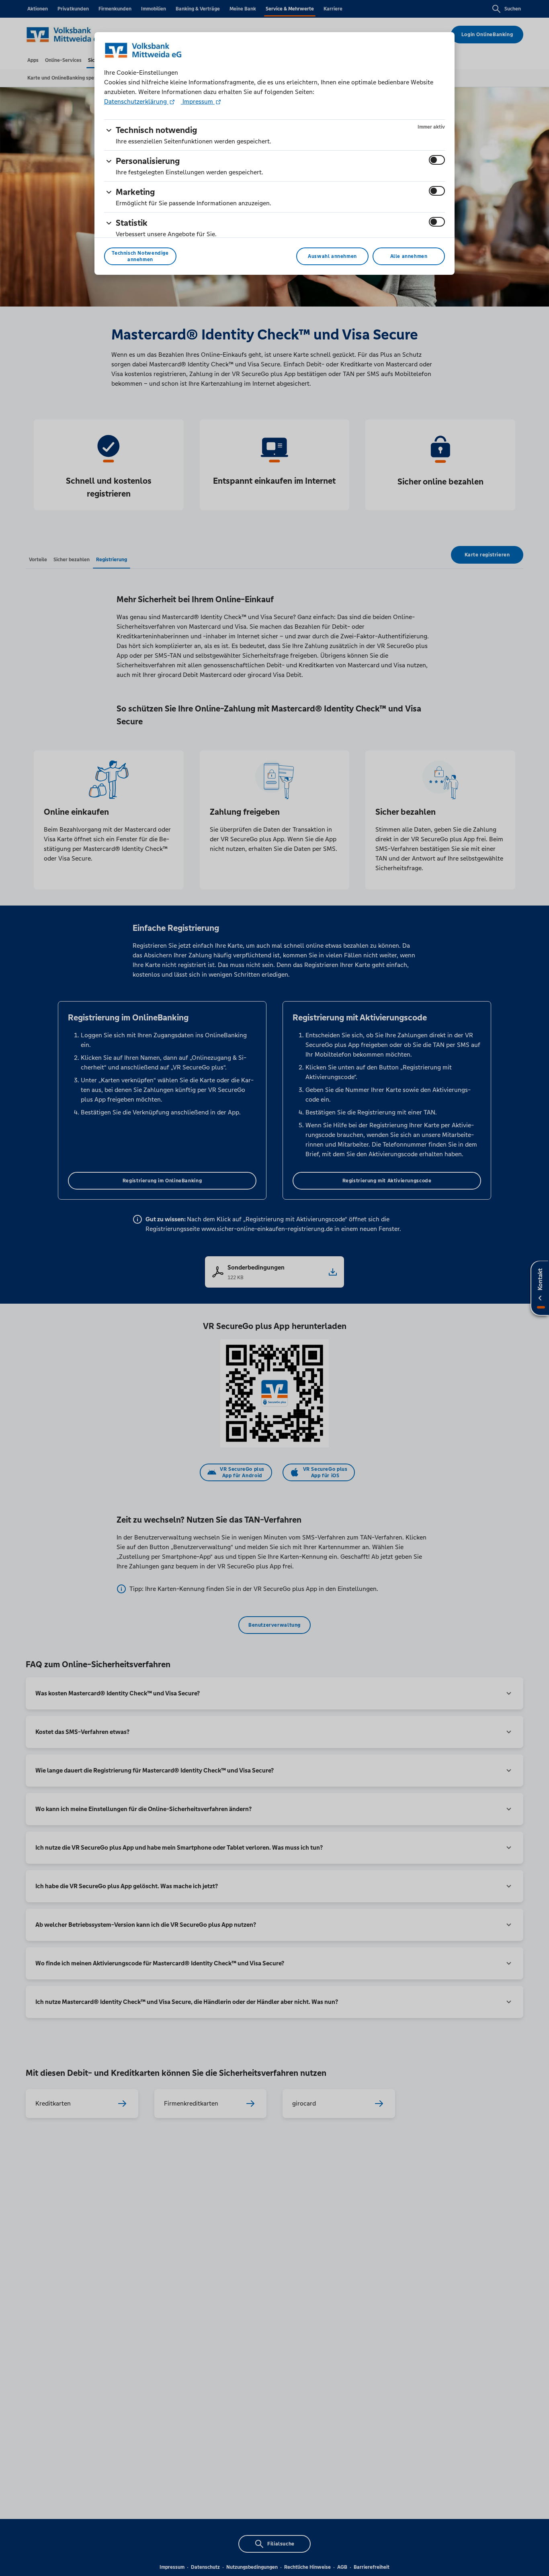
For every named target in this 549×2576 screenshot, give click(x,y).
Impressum (198, 101)
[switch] (437, 160)
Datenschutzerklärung (136, 101)
